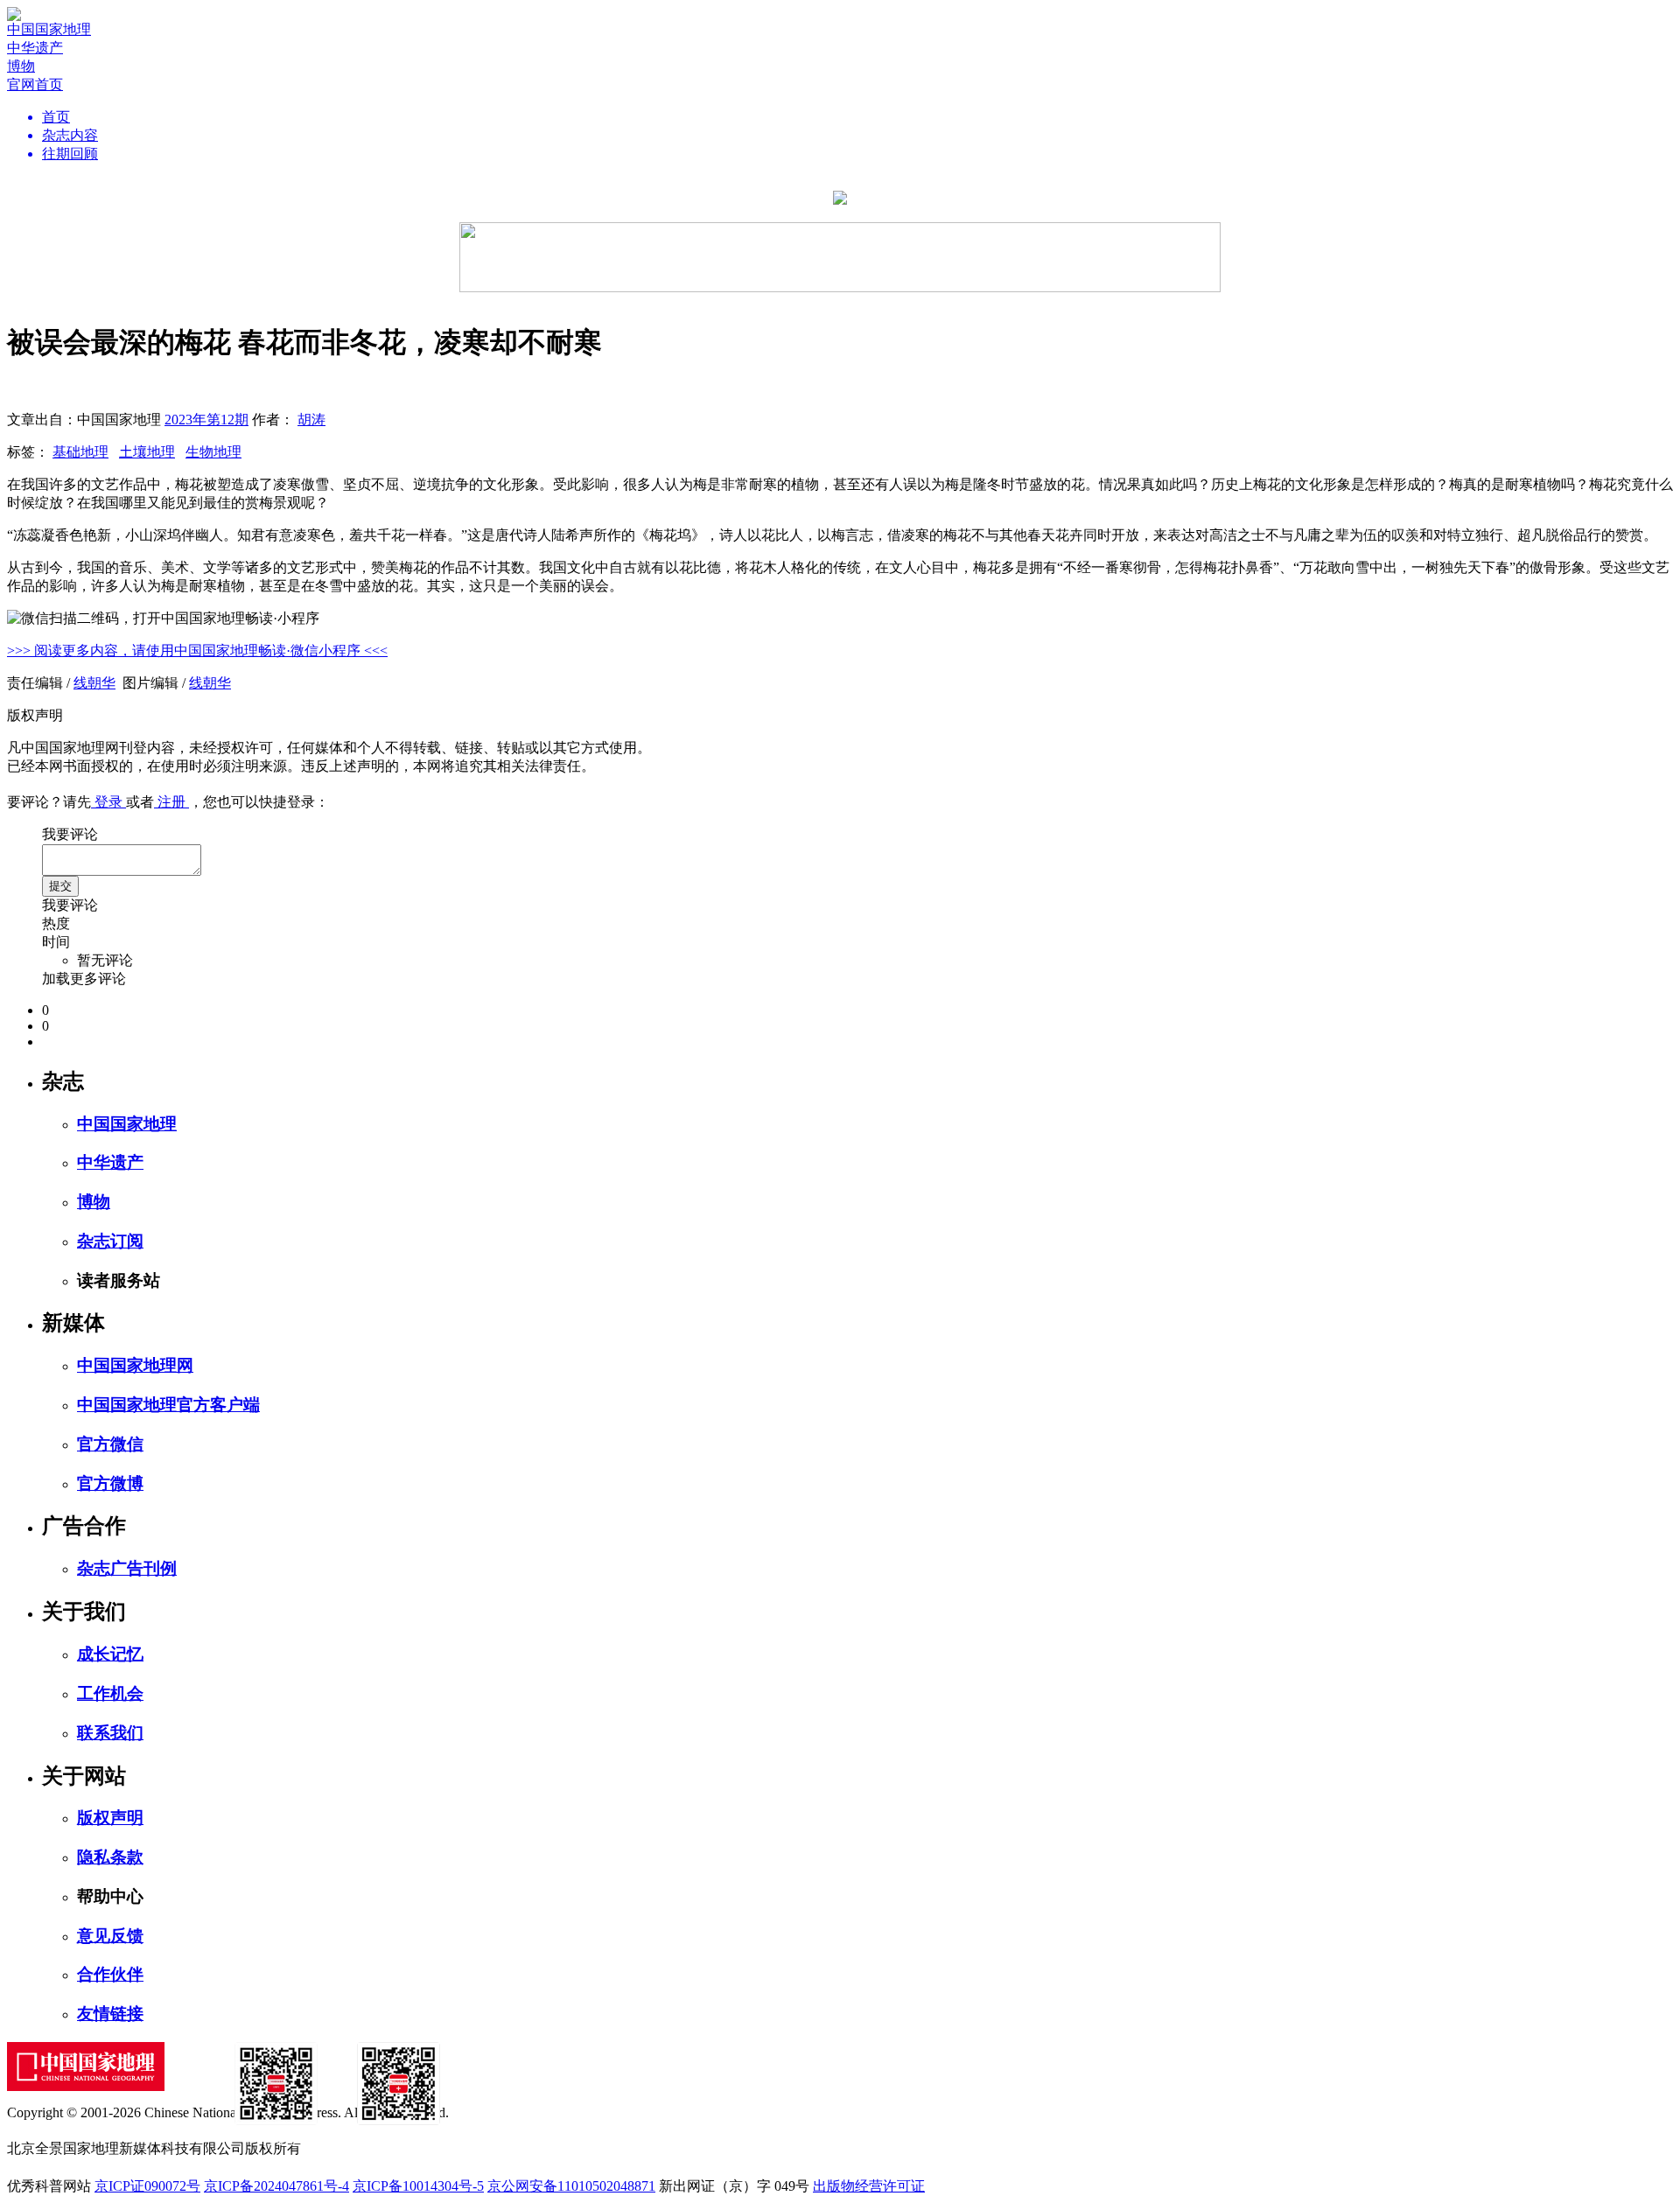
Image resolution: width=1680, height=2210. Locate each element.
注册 (171, 802)
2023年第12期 (206, 420)
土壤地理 (147, 452)
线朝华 (94, 683)
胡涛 (311, 420)
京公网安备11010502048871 (571, 2186)
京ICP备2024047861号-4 (276, 2186)
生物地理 (213, 452)
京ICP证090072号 (147, 2186)
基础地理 (80, 452)
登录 (108, 802)
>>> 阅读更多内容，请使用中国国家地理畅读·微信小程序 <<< (197, 650)
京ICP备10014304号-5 (418, 2186)
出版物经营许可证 (869, 2186)
